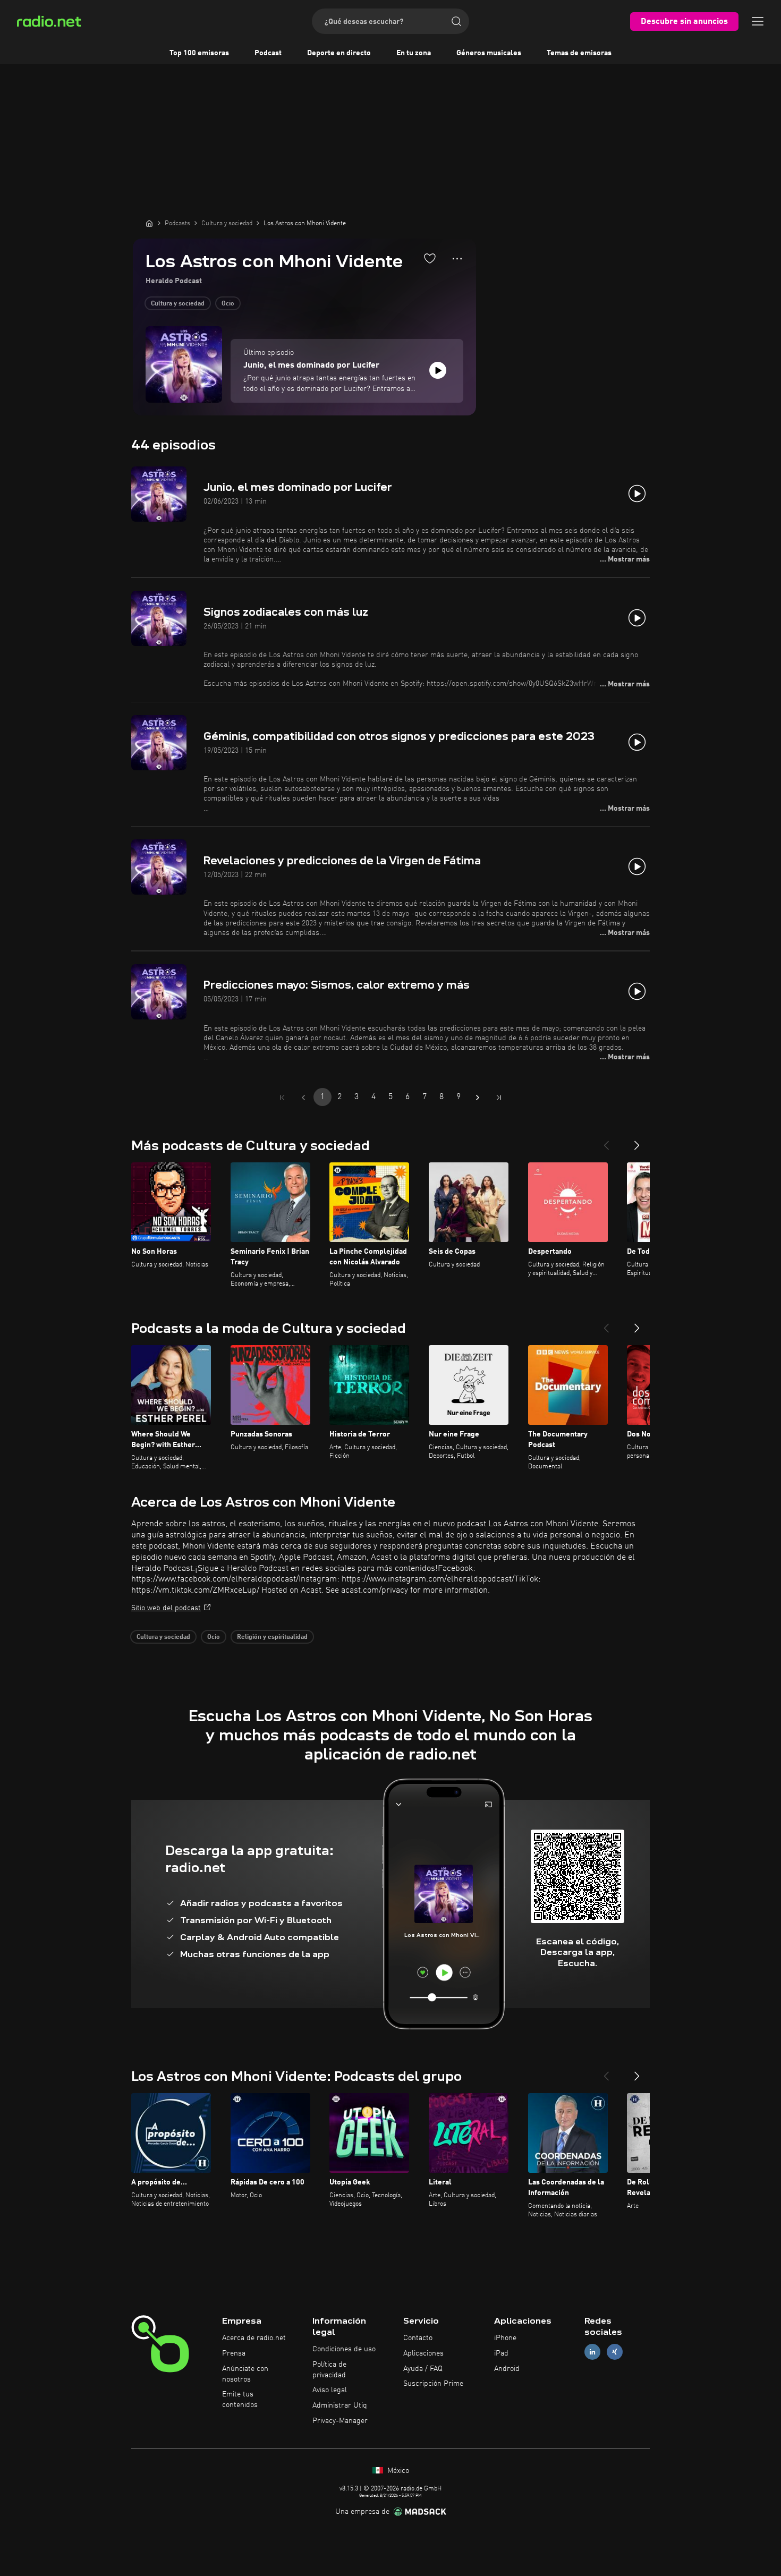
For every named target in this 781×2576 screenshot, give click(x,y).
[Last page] (499, 1098)
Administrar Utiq (340, 2405)
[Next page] (478, 1098)
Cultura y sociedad (178, 304)
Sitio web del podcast (166, 1608)
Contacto (418, 2338)
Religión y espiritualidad (272, 1637)
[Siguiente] (637, 1141)
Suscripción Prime (433, 2384)
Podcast (268, 53)
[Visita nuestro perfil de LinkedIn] (592, 2352)
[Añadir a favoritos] (430, 258)
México (397, 2471)
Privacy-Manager (340, 2421)
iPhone (505, 2338)
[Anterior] (606, 1141)
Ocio (228, 304)
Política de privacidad (329, 2370)
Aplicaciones (423, 2353)
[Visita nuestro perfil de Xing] (615, 2352)
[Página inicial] (149, 223)
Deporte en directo (339, 53)
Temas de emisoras (579, 53)
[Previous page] (303, 1098)
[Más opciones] (457, 259)
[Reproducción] (438, 370)
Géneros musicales (489, 53)
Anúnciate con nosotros (245, 2374)
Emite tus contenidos (240, 2400)
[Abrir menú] (758, 21)
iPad (501, 2353)
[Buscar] (456, 21)
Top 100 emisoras (199, 53)
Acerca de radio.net (254, 2338)
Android (507, 2369)
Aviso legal (330, 2390)
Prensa (234, 2353)
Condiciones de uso (344, 2349)
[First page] (282, 1098)
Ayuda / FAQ (423, 2369)
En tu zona (414, 53)
